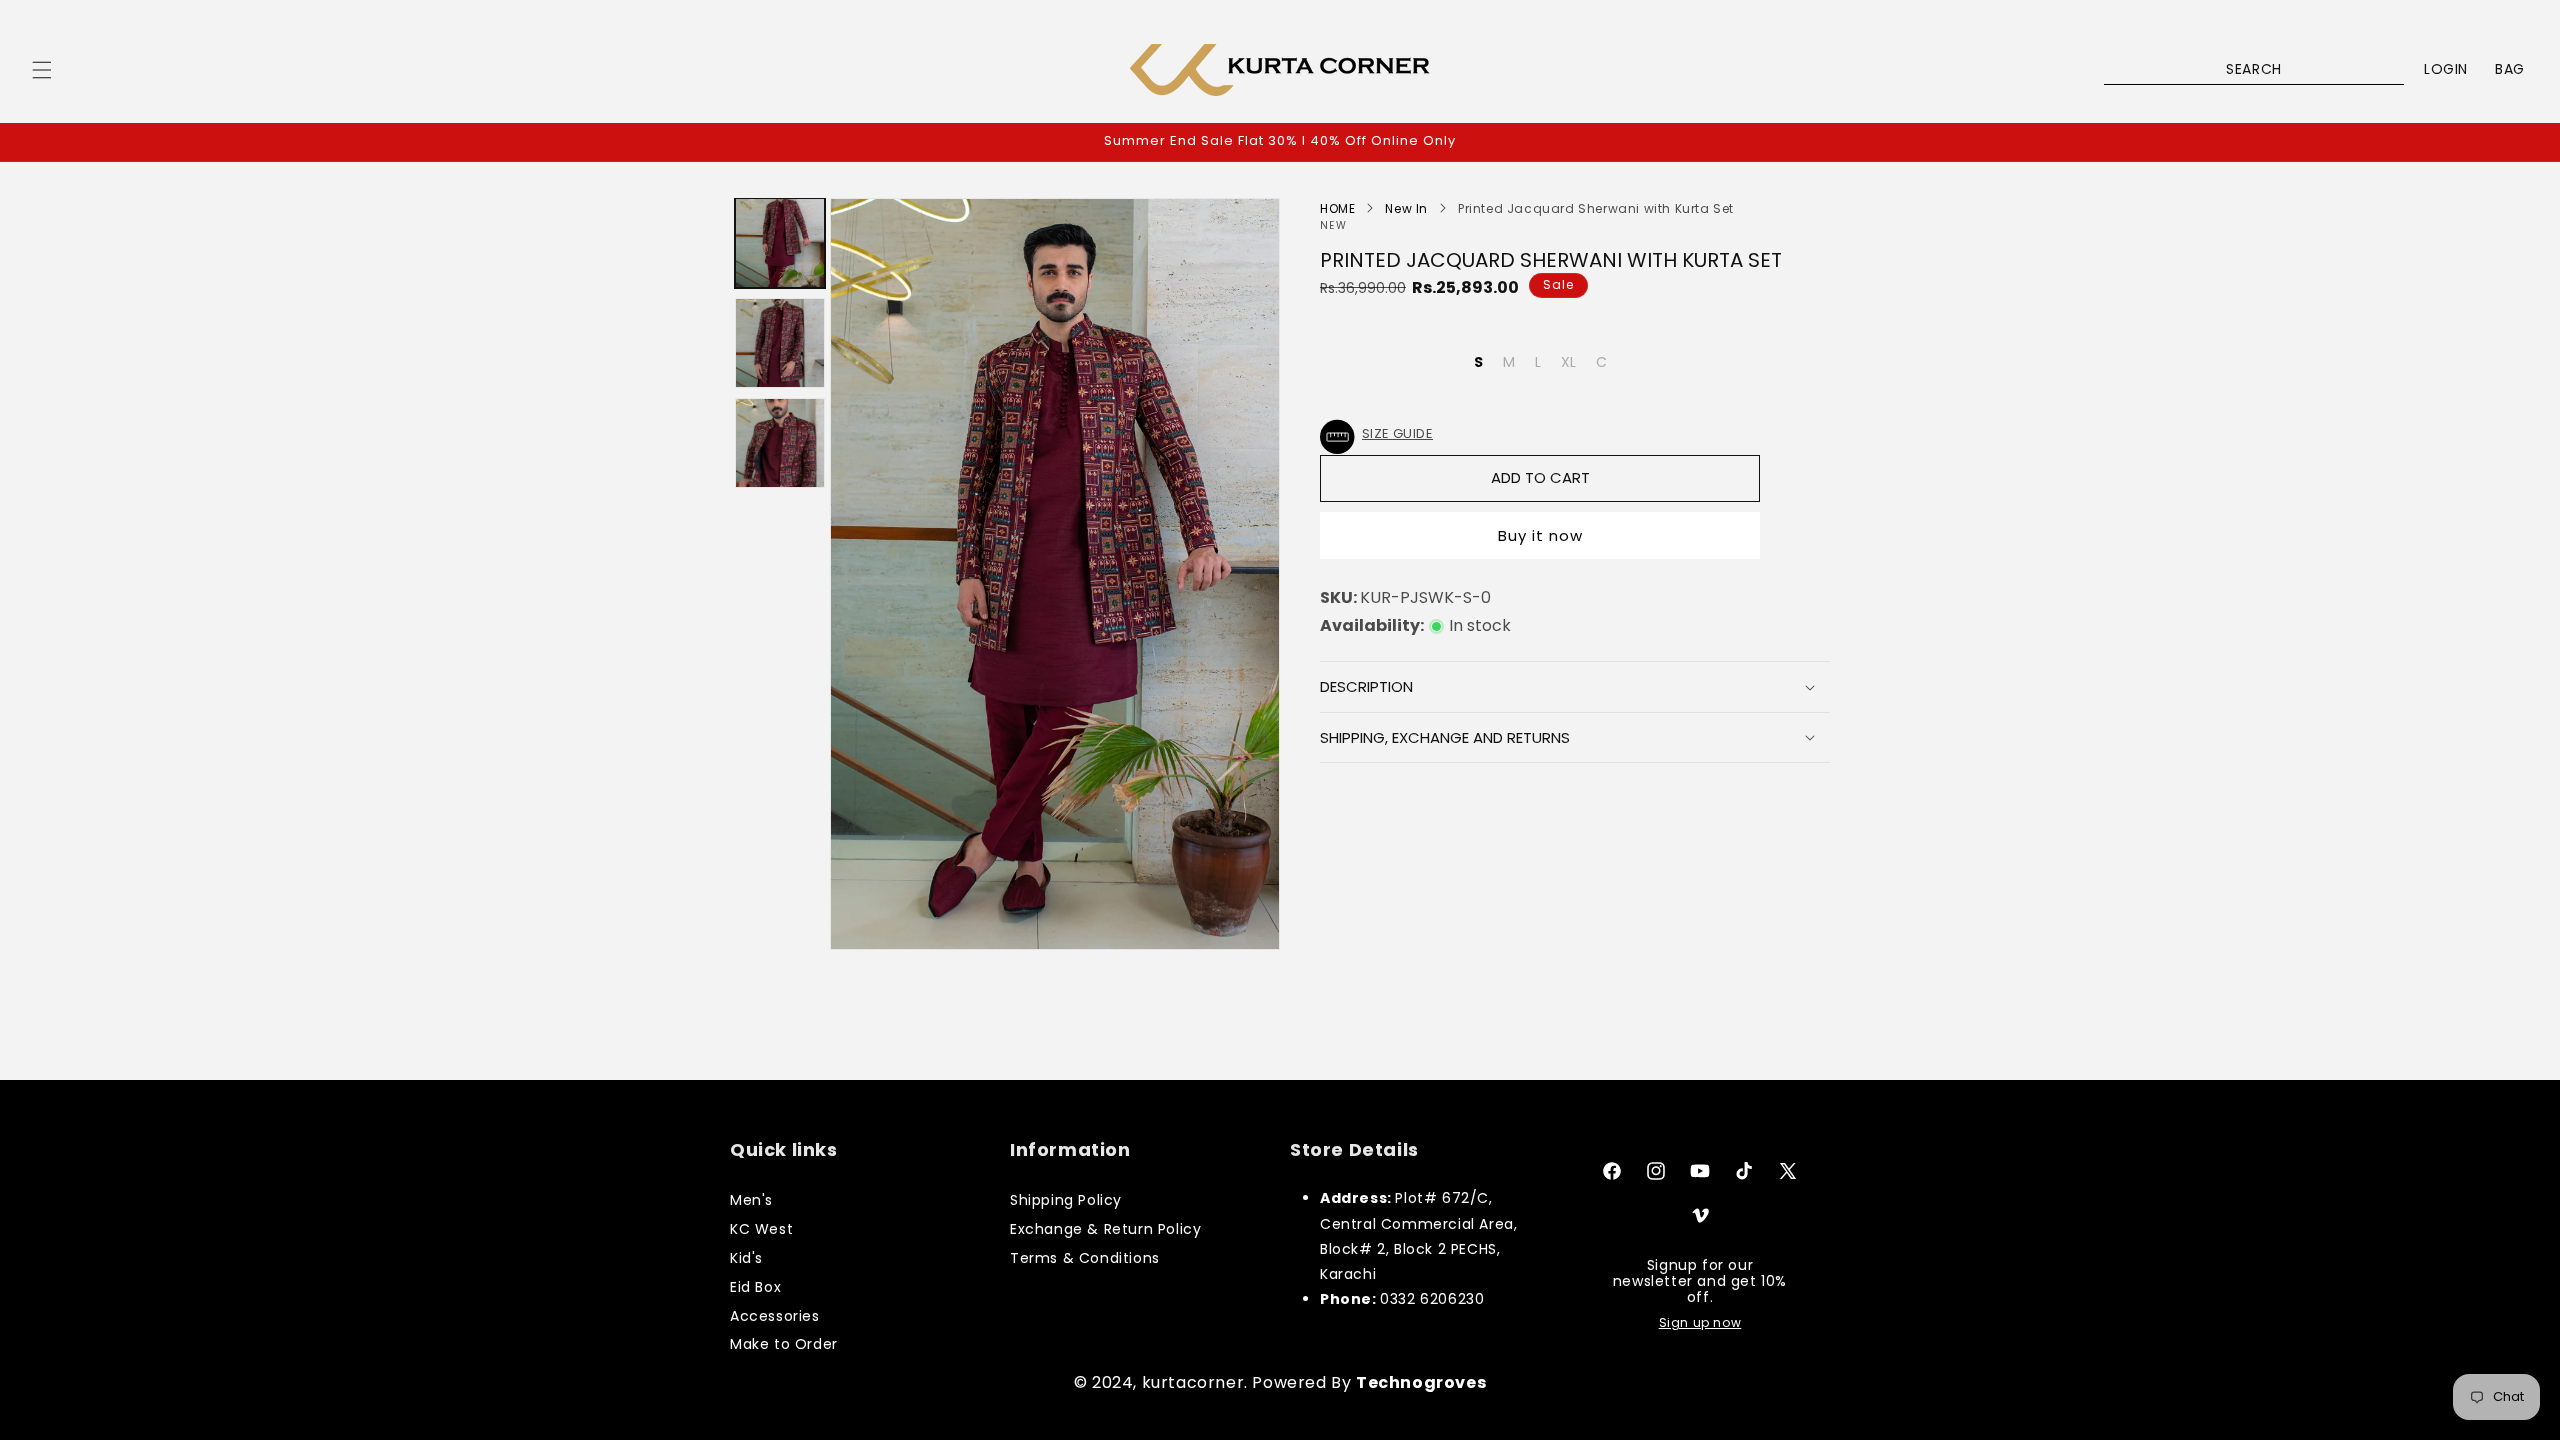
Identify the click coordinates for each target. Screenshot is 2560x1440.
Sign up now (1700, 1323)
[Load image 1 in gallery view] (780, 243)
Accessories (775, 1316)
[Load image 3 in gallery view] (780, 443)
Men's (751, 1200)
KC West (761, 1229)
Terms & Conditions (1085, 1258)
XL (1568, 362)
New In (1406, 208)
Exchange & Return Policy (1105, 1229)
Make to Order (784, 1344)
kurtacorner (1193, 1382)
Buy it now (1540, 535)
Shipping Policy (1066, 1200)
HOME (1337, 208)
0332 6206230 (1432, 1299)
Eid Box (755, 1287)
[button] (42, 70)
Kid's (746, 1258)
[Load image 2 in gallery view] (780, 343)
